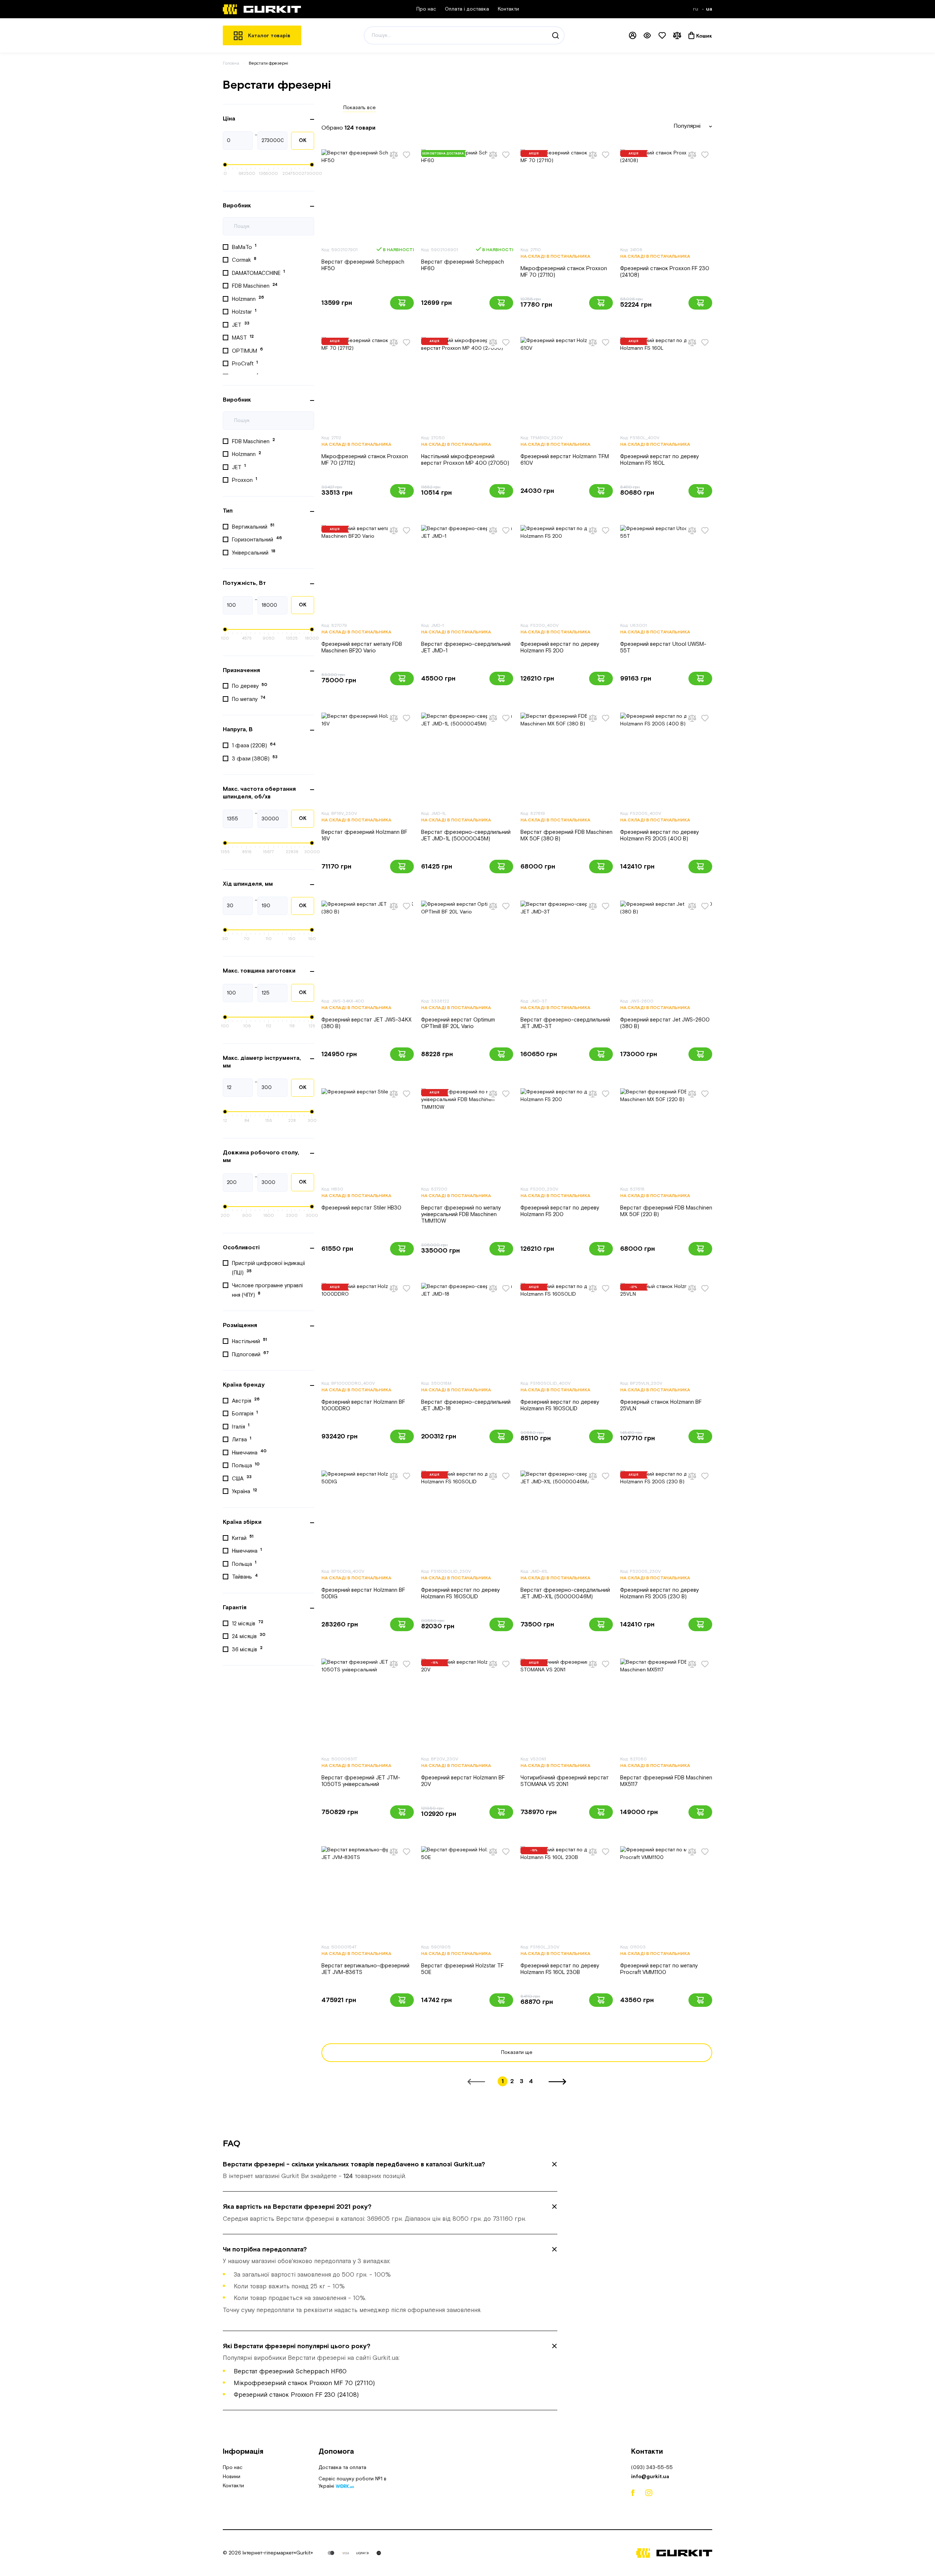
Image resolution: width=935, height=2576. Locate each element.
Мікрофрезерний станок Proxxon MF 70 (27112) (365, 460)
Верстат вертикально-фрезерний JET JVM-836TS (365, 1969)
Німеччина (249, 1452)
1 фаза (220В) (254, 745)
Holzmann (248, 299)
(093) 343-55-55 (652, 2468)
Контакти (508, 9)
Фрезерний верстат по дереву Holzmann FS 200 (560, 647)
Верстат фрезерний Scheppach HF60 (463, 265)
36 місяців (247, 1649)
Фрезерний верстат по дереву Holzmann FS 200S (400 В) (659, 835)
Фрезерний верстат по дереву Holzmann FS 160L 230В (560, 1969)
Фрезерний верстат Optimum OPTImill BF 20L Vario (458, 1023)
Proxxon (245, 480)
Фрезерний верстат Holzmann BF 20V (463, 1781)
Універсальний (254, 552)
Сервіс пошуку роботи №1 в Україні (352, 2483)
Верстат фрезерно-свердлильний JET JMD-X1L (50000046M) (565, 1593)
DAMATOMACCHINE (258, 273)
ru (696, 9)
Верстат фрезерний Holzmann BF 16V (364, 835)
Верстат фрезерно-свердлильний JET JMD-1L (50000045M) (466, 835)
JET (241, 325)
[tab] (390, 2170)
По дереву (250, 686)
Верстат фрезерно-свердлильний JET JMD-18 (466, 1405)
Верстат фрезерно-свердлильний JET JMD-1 (466, 647)
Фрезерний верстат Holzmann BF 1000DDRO (363, 1405)
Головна (231, 63)
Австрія (246, 1400)
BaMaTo (244, 247)
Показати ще (517, 2052)
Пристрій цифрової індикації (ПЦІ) (268, 1268)
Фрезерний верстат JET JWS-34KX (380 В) (367, 1023)
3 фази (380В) (255, 758)
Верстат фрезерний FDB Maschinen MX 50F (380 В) (566, 835)
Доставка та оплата (342, 2468)
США (242, 1478)
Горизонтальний (257, 539)
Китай (243, 1538)
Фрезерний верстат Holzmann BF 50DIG (363, 1593)
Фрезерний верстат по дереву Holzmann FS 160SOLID (560, 1405)
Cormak (244, 260)
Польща (246, 1465)
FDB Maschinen (255, 286)
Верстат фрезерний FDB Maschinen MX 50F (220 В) (666, 1211)
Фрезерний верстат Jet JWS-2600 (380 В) (665, 1023)
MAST (243, 338)
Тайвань (245, 1577)
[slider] (225, 165)
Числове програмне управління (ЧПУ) (267, 1290)
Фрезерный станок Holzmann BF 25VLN (661, 1405)
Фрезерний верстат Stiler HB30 (361, 1208)
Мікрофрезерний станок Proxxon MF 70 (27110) (564, 272)
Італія (241, 1426)
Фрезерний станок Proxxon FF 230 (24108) (665, 272)
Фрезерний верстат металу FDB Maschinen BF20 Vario (362, 647)
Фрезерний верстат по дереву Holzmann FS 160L (659, 460)
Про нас (426, 9)
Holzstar (244, 312)
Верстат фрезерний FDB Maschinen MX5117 (666, 1781)
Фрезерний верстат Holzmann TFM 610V (565, 460)
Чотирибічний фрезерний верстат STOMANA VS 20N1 (565, 1781)
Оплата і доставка (467, 9)
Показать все (360, 108)
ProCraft (245, 364)
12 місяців (248, 1623)
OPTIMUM (247, 350)
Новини (232, 2477)
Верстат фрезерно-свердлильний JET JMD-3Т (565, 1023)
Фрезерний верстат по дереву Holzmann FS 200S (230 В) (659, 1593)
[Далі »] (557, 2082)
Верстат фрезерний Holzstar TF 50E (462, 1969)
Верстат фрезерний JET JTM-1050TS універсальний (361, 1781)
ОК (303, 141)
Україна (245, 1491)
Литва (242, 1440)
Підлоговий (250, 1354)
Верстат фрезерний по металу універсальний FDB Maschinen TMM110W (461, 1214)
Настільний (249, 1341)
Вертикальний (253, 526)
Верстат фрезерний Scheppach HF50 (363, 265)
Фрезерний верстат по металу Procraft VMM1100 (659, 1969)
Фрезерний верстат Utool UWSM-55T (663, 647)
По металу (249, 699)
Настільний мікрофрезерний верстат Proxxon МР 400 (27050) (465, 460)
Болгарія (245, 1414)
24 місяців (249, 1636)
